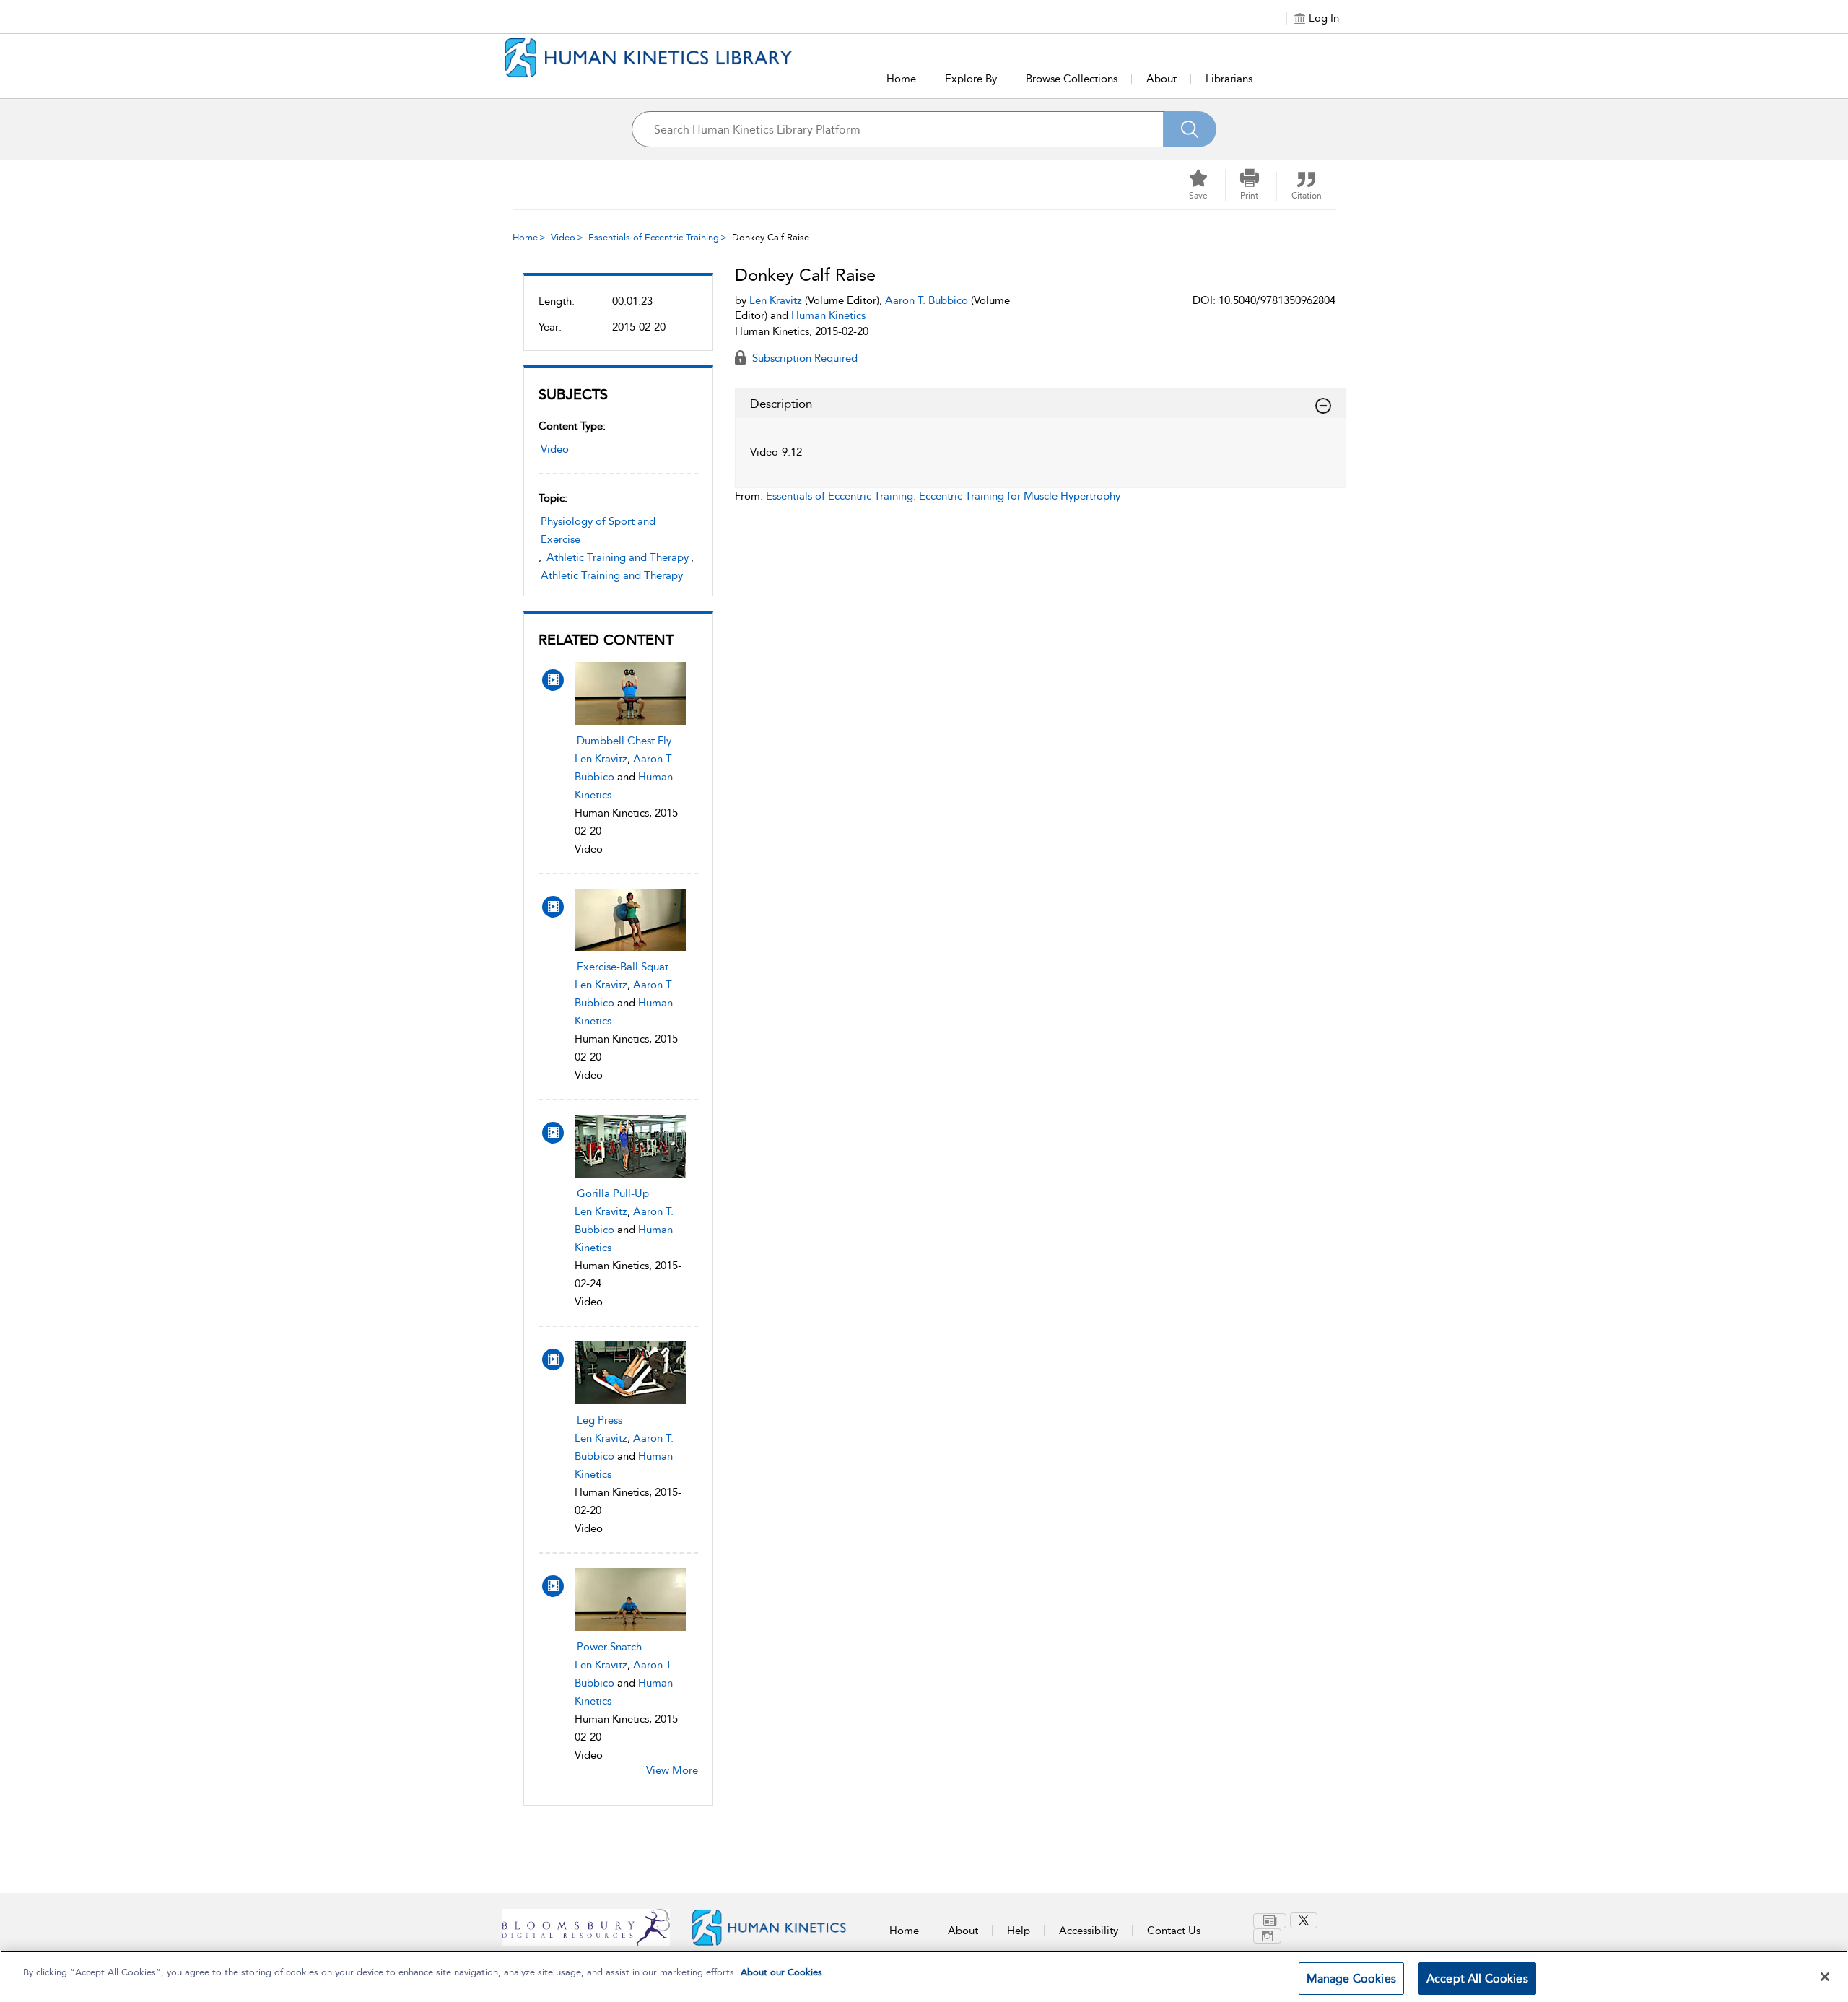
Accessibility (1089, 1931)
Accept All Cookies (1477, 1979)
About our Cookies (781, 1972)
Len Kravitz (601, 759)
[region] (924, 1976)
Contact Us (1174, 1931)
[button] (1250, 185)
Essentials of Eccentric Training (654, 237)
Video (563, 237)
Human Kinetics (828, 315)
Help (1019, 1931)
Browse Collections (1072, 79)
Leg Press (600, 1420)
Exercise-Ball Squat (623, 967)
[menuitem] (1272, 1921)
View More (672, 1770)
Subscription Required (803, 358)
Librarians (1229, 79)
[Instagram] (1267, 1936)
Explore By (971, 79)
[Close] (1825, 1977)
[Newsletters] (1270, 1921)
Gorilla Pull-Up (613, 1193)
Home (901, 79)
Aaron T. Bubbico (927, 300)
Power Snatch (609, 1647)
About (1161, 79)
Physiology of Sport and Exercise (598, 530)
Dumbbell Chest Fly (624, 741)
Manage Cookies (1351, 1979)
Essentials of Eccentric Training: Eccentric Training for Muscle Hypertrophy (943, 496)
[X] (1304, 1920)
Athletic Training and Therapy (618, 557)
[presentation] (630, 693)
